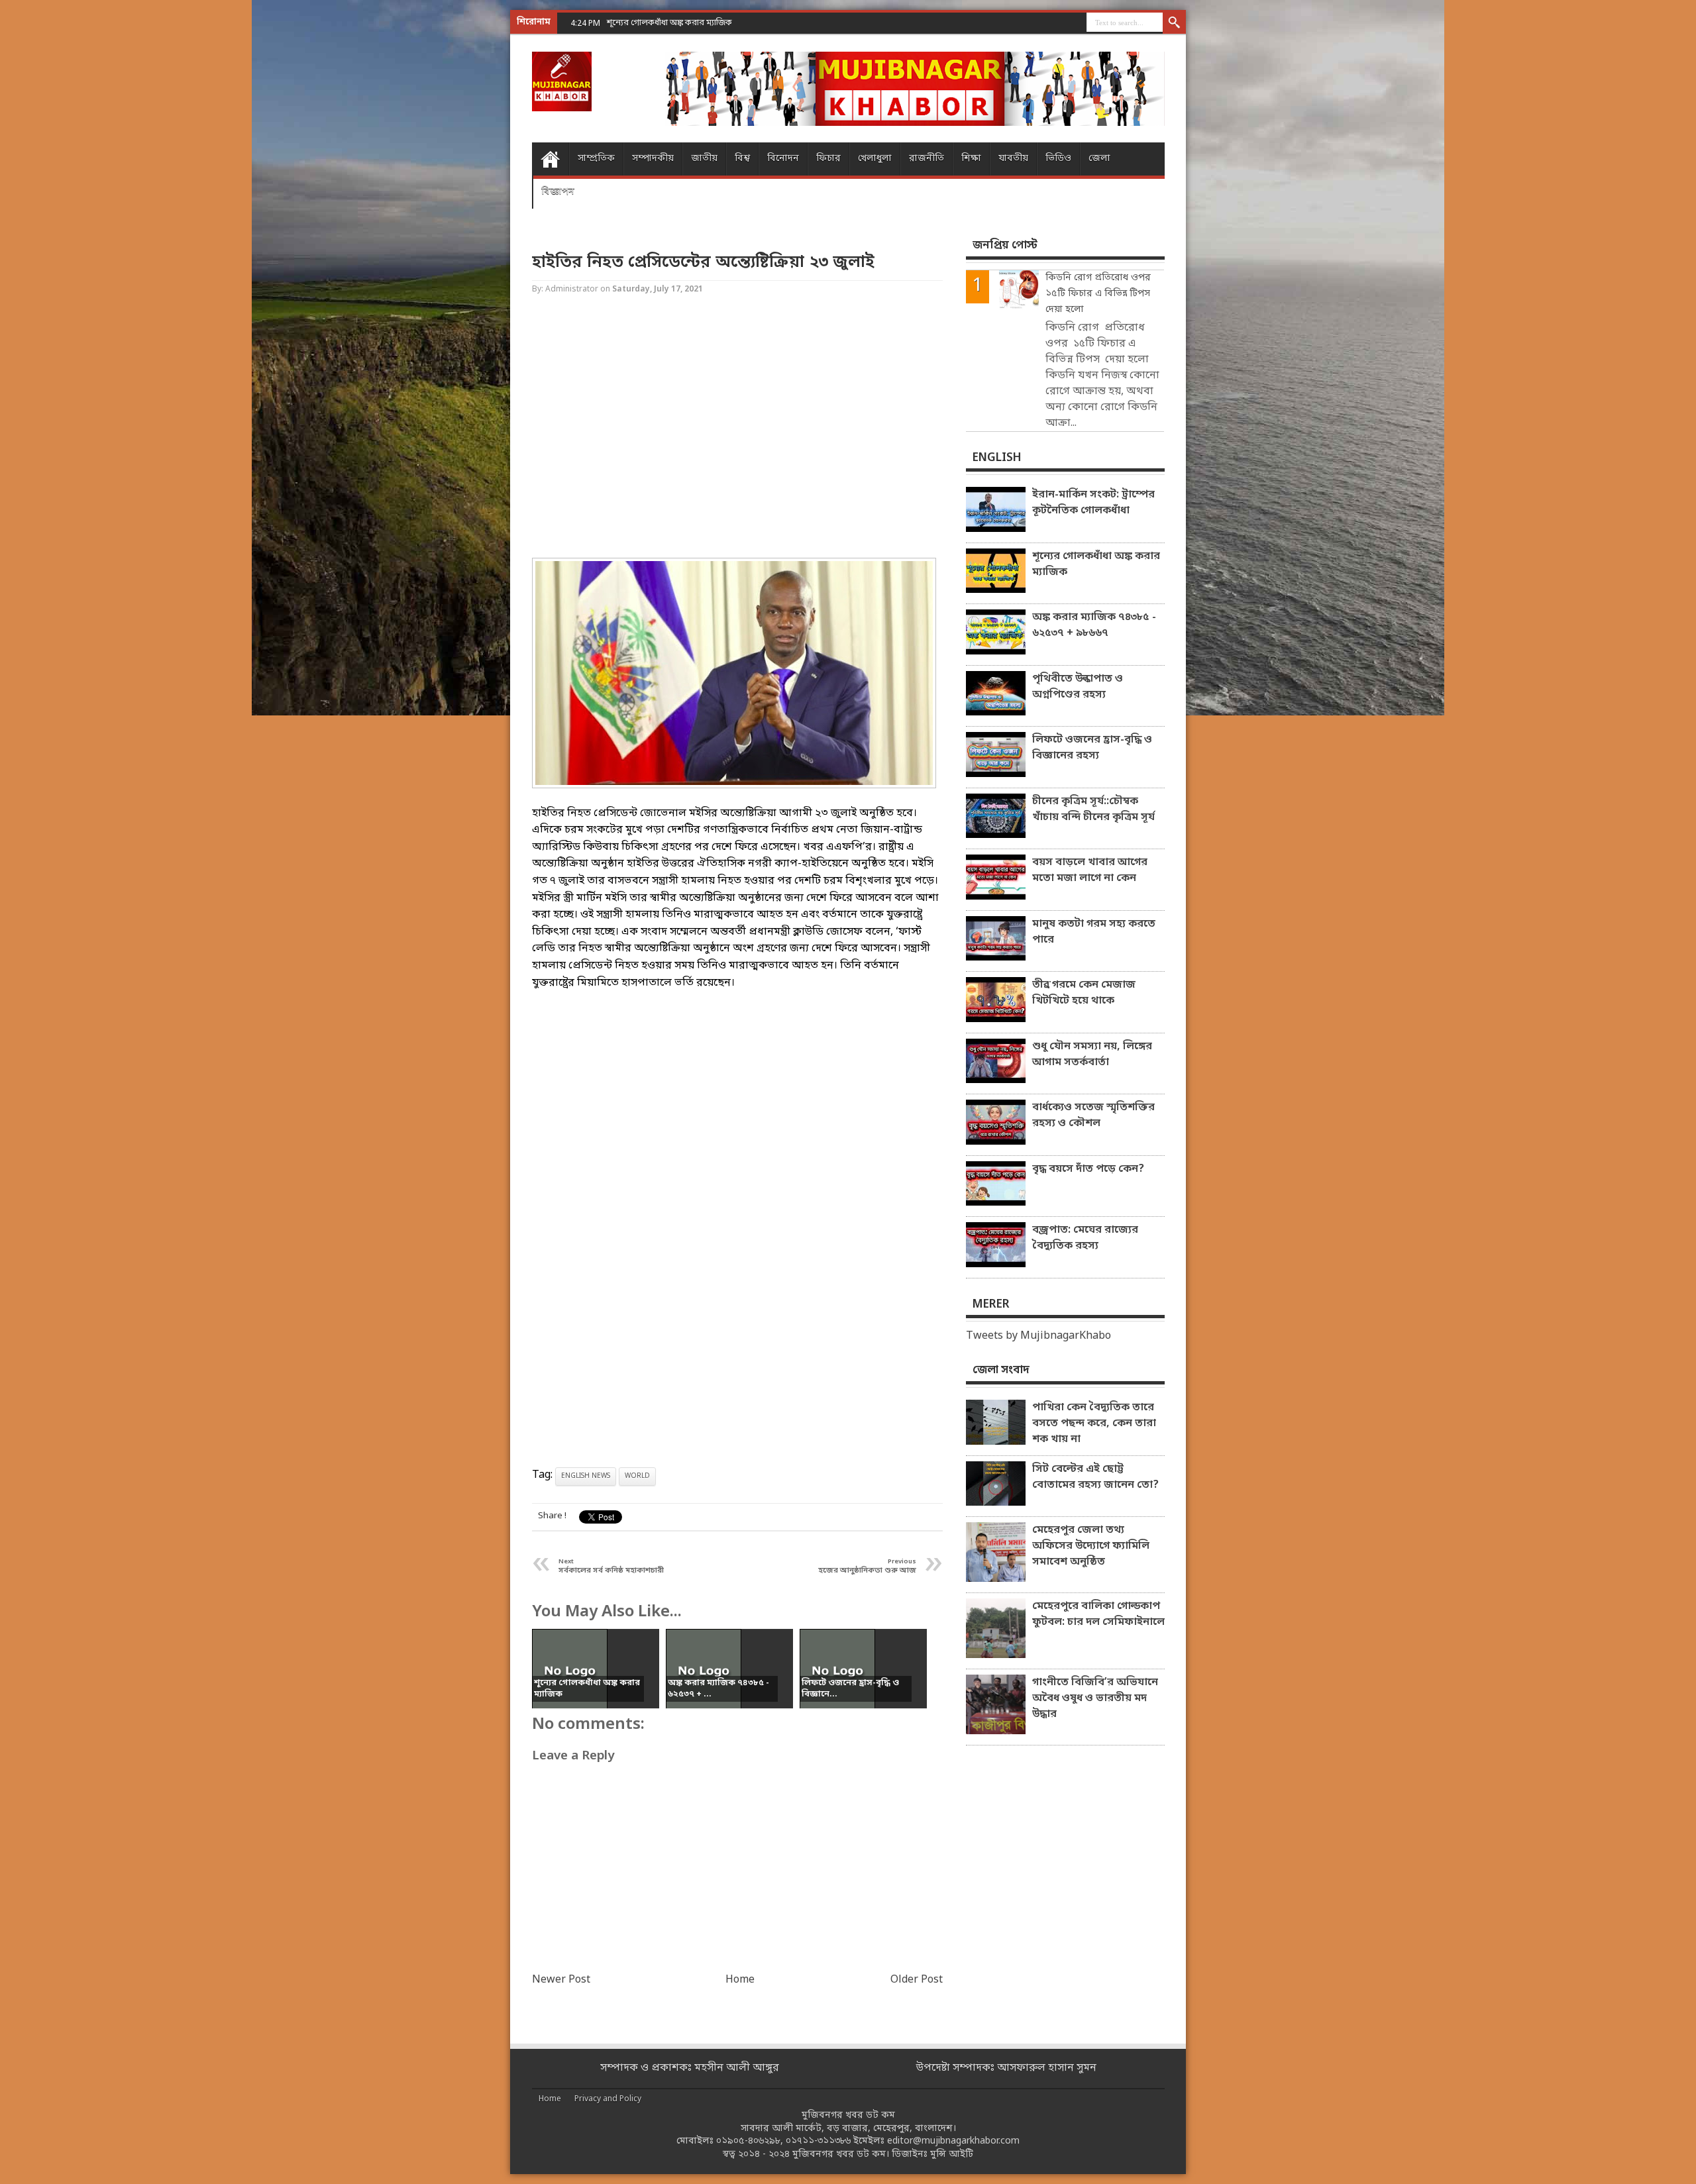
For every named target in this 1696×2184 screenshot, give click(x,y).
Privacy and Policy (608, 2099)
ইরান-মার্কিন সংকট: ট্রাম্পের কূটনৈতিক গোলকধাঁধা (1093, 503)
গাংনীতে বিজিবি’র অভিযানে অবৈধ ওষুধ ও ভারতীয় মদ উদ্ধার (1095, 1698)
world (637, 1476)
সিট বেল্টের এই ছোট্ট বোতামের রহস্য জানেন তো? (1095, 1477)
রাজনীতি (927, 159)
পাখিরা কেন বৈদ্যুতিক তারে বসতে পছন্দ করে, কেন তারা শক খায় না (1094, 1424)
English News (586, 1476)
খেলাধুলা (875, 159)
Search (1174, 23)
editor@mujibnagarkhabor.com (953, 2141)
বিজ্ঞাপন (558, 192)
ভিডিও (1058, 159)
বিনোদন (783, 159)
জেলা (1099, 159)
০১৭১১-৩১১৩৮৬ (818, 2141)
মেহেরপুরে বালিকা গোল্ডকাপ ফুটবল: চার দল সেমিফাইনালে (1098, 1614)
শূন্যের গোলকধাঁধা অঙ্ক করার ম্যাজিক (1096, 564)
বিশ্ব (742, 159)
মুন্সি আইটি (952, 2155)
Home (550, 159)
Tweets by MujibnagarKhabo (1038, 1336)
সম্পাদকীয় (653, 159)
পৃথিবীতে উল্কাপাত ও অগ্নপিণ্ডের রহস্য (1078, 687)
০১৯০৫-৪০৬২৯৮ (748, 2141)
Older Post (917, 1980)
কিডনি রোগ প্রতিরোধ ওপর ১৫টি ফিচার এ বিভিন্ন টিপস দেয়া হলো (1098, 294)
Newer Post (561, 1980)
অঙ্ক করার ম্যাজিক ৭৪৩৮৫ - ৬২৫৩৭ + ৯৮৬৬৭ (1094, 625)
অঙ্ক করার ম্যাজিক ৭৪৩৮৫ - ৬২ (661, 23)
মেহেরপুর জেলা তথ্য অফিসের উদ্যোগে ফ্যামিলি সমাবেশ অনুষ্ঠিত (1091, 1546)
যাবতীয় (1013, 159)
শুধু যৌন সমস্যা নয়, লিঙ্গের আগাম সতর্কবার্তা (1092, 1055)
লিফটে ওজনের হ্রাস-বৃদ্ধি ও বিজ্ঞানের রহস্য (1092, 748)
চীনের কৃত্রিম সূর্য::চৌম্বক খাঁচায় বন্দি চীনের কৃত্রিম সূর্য (1093, 809)
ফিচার (828, 159)
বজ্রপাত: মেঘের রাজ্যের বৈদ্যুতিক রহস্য (1085, 1238)
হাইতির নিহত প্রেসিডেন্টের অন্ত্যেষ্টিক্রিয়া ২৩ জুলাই (703, 263)
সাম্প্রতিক (596, 159)
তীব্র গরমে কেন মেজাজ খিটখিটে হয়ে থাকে (1084, 993)
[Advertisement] (53, 212)
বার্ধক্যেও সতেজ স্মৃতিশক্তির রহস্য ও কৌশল (1093, 1116)
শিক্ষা (971, 159)
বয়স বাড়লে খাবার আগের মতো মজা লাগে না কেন (1090, 870)
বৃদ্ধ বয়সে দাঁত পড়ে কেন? (1088, 1169)
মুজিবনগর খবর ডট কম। (841, 2155)
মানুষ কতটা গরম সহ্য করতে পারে (1094, 932)
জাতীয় (704, 159)
